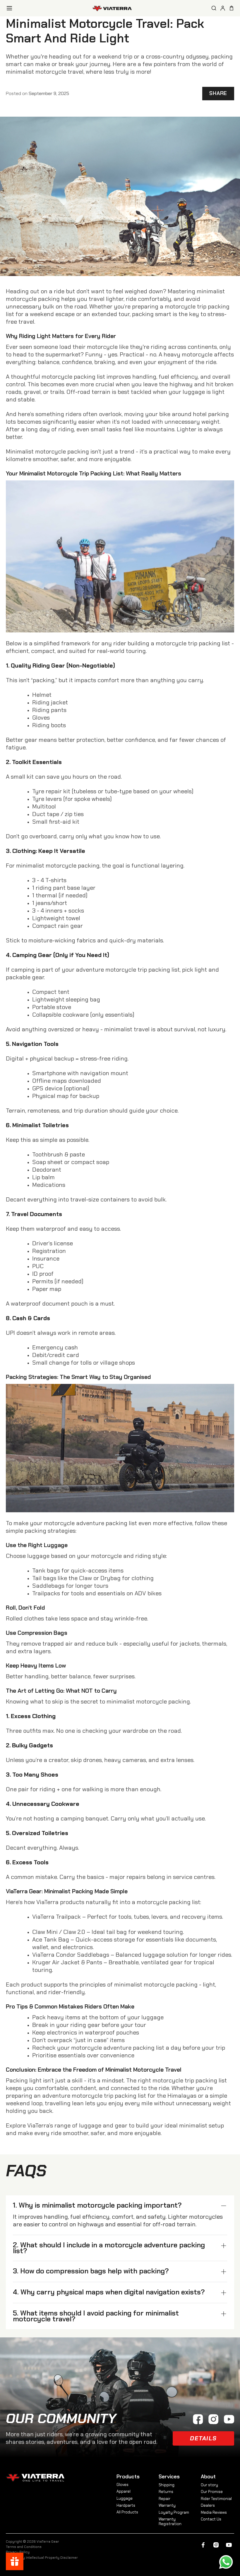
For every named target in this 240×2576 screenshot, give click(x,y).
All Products (127, 2512)
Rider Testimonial (216, 2499)
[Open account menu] (223, 8)
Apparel (124, 2491)
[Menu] (9, 8)
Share (218, 93)
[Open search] (214, 8)
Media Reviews (214, 2512)
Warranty (167, 2505)
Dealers (208, 2505)
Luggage (125, 2498)
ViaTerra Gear (48, 2541)
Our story (209, 2485)
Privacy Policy (18, 2552)
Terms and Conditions (24, 2547)
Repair (164, 2499)
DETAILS (203, 2438)
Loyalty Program (174, 2512)
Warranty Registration (170, 2521)
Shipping (167, 2485)
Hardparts (126, 2505)
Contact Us (211, 2519)
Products (128, 2477)
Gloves (122, 2485)
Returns (166, 2492)
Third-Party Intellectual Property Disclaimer (42, 2558)
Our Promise (212, 2492)
